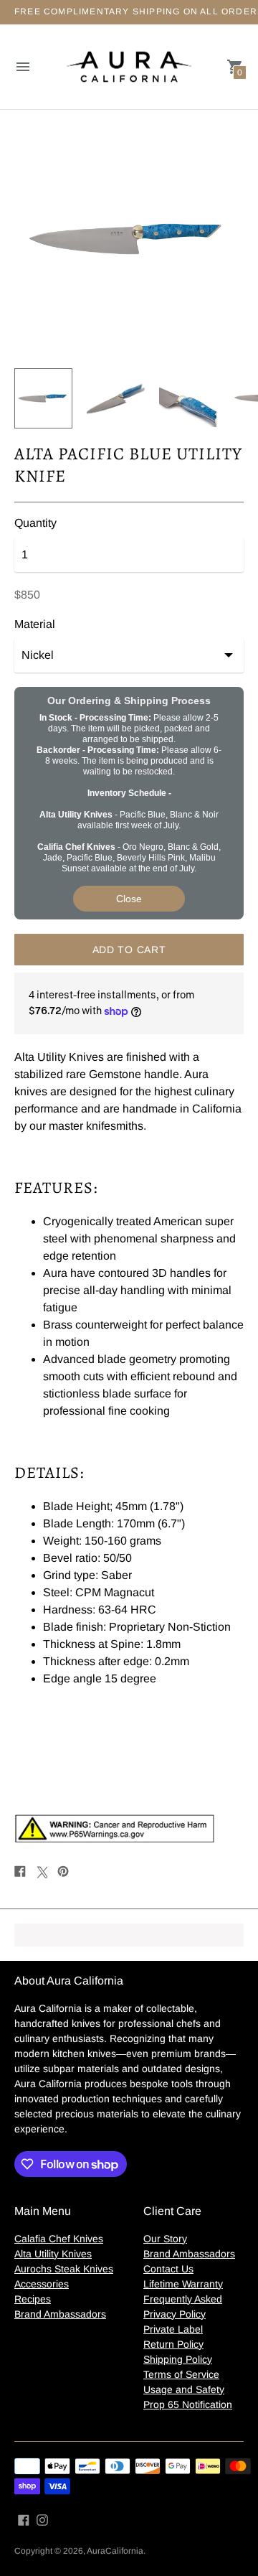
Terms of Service (181, 2374)
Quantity (35, 523)
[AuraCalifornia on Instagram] (42, 2520)
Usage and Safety (184, 2389)
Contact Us (168, 2269)
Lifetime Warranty (183, 2284)
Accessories (42, 2284)
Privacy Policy (175, 2314)
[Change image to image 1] (43, 398)
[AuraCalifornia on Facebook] (24, 2520)
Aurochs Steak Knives (64, 2269)
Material (35, 624)
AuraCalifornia (115, 2551)
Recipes (33, 2299)
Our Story (165, 2239)
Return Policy (173, 2344)
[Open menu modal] (23, 67)
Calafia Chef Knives (59, 2239)
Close (129, 899)
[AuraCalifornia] (129, 67)
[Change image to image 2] (116, 398)
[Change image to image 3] (188, 398)
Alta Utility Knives (53, 2254)
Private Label (173, 2329)
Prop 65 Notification (188, 2404)
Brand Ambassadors (60, 2314)
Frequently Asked (183, 2299)
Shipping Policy (178, 2359)
